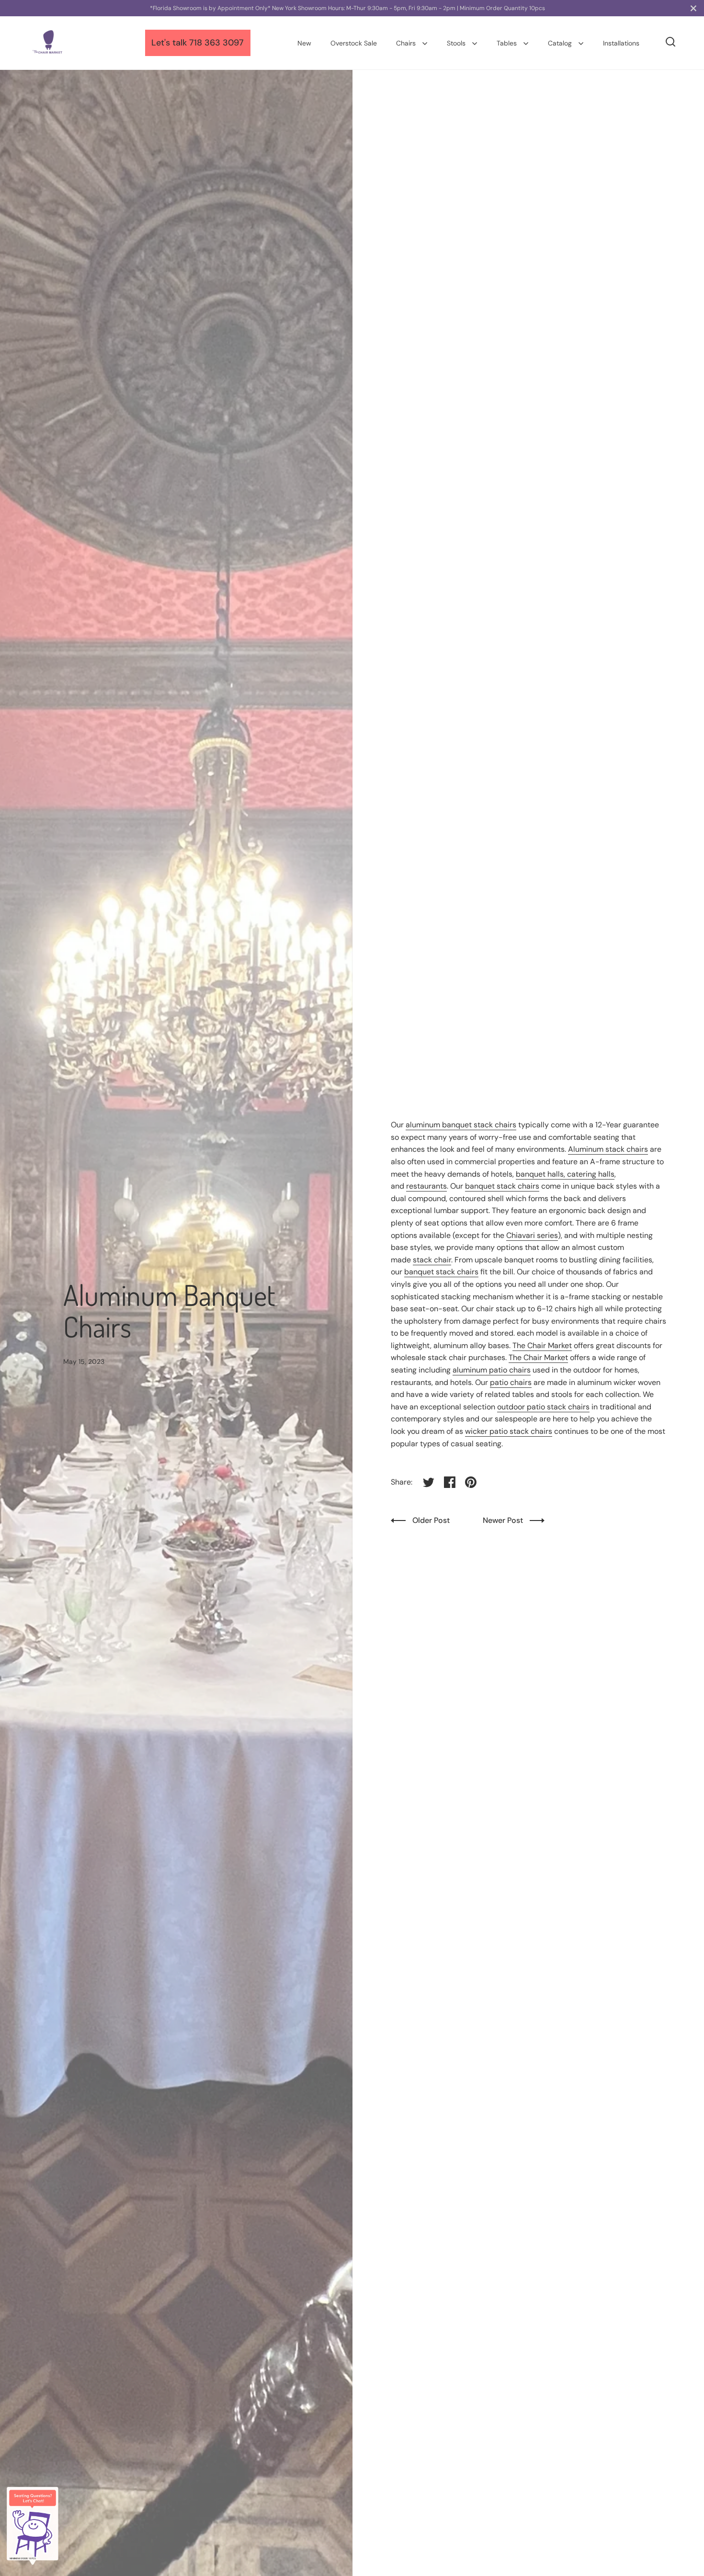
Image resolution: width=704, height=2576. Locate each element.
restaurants (426, 1186)
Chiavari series (532, 1235)
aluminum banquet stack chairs (461, 1125)
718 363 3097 (216, 43)
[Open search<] (671, 42)
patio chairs (511, 1382)
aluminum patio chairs (492, 1370)
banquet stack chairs (502, 1186)
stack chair (432, 1260)
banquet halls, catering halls (565, 1174)
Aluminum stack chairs (608, 1149)
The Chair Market (542, 1345)
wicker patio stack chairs (509, 1431)
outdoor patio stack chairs (543, 1407)
